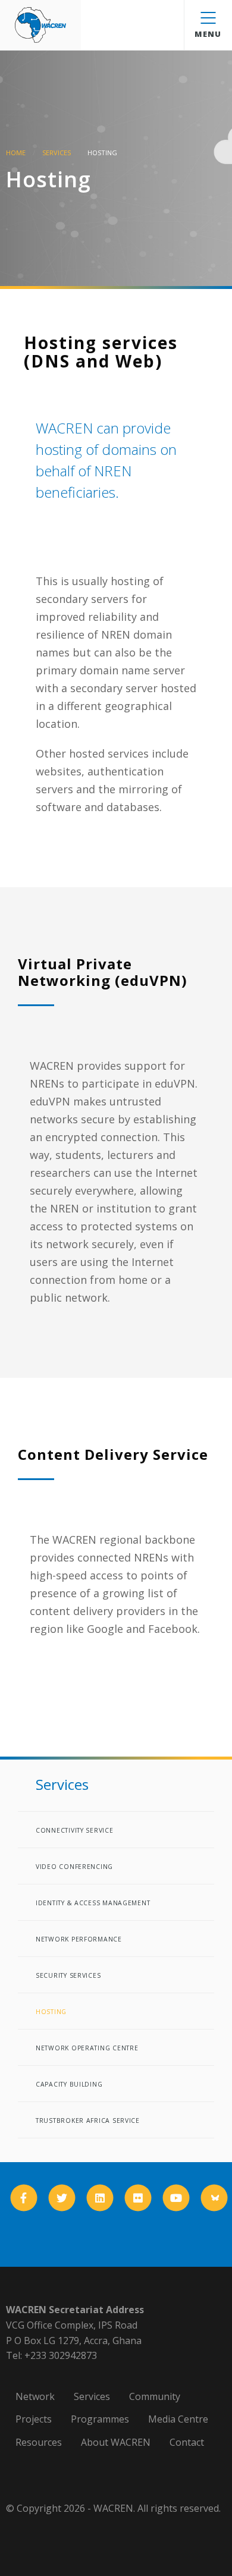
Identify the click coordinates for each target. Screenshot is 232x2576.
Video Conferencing (74, 1867)
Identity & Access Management (93, 1903)
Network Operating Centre (87, 2048)
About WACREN (116, 2442)
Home (16, 153)
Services (57, 153)
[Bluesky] (214, 2198)
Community (155, 2396)
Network (35, 2396)
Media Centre (178, 2419)
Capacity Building (69, 2084)
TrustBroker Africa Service (88, 2121)
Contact (187, 2442)
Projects (34, 2419)
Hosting (51, 2012)
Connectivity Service (75, 1830)
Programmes (100, 2419)
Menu (208, 34)
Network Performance (79, 1939)
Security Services (68, 1975)
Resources (39, 2442)
